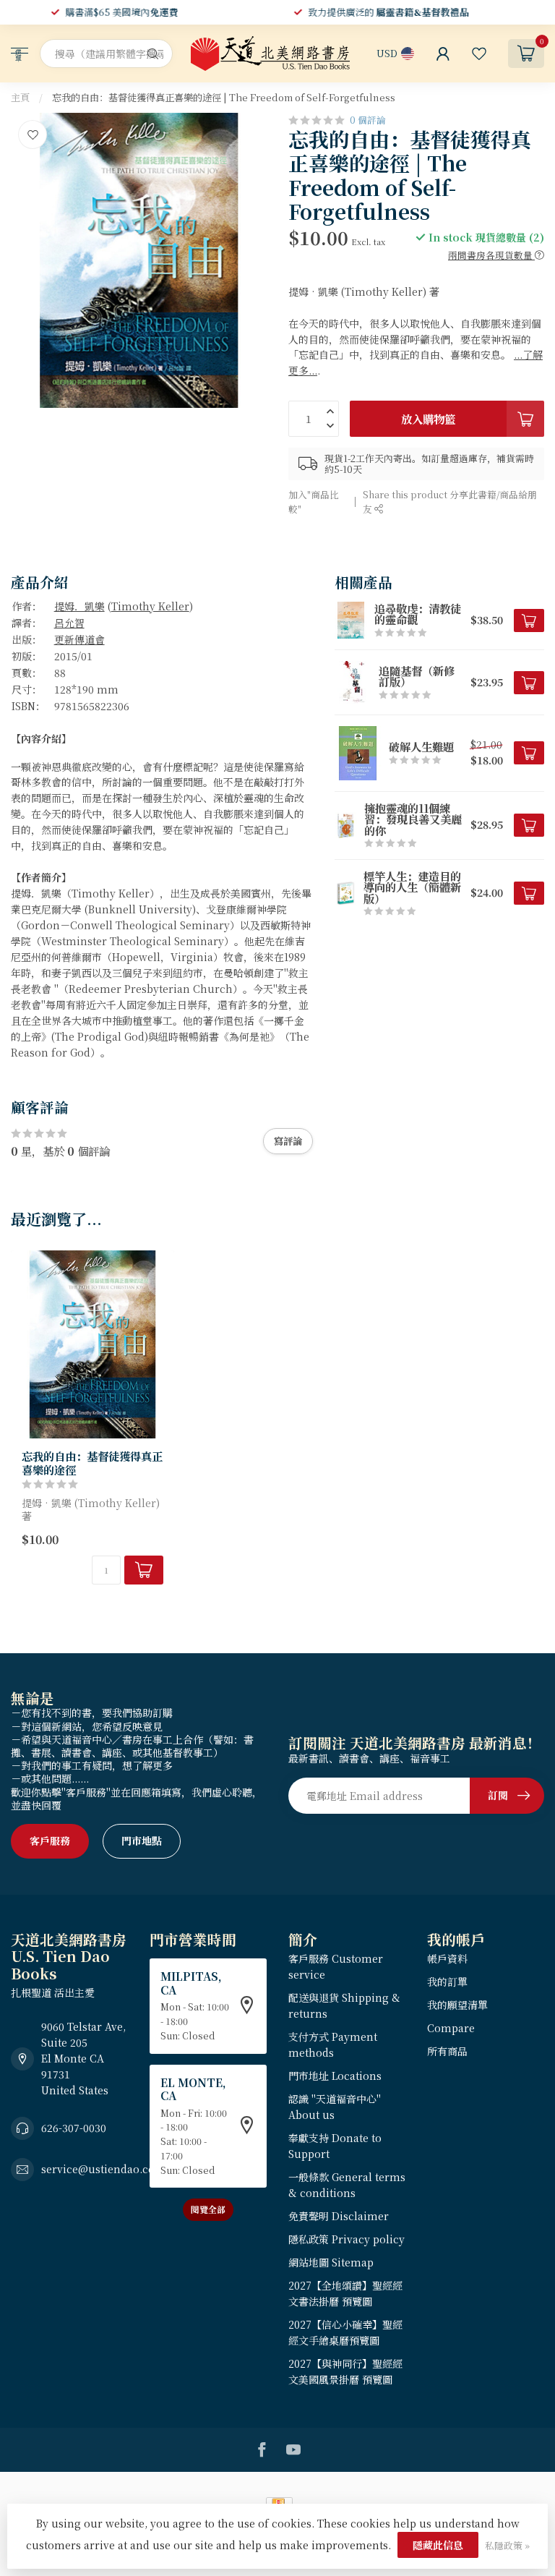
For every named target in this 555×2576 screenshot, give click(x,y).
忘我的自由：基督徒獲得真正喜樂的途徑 (92, 1463)
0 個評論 (368, 120)
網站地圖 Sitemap (331, 2262)
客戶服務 (50, 1841)
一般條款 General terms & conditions (347, 2185)
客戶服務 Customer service (336, 1966)
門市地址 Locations (335, 2076)
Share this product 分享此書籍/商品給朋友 (450, 502)
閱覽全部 (208, 2209)
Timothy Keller (150, 606)
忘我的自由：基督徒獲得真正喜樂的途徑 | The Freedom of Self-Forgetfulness (224, 97)
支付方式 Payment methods (333, 2044)
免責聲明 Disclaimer (339, 2216)
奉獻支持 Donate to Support (335, 2146)
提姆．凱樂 (79, 606)
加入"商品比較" (314, 502)
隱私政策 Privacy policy (347, 2239)
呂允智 (69, 623)
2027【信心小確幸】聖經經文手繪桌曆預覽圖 (345, 2332)
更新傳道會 (79, 639)
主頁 (20, 97)
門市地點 (142, 1841)
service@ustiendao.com (103, 2169)
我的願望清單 (457, 2005)
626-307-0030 (74, 2128)
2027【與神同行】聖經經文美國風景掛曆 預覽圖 (345, 2371)
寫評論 (288, 1141)
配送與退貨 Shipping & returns (344, 2005)
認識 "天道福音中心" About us (335, 2107)
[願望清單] (479, 54)
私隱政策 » (507, 2545)
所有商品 (447, 2051)
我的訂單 (447, 1982)
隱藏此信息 (438, 2545)
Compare (451, 2028)
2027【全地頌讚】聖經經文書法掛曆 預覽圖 (345, 2293)
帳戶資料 (447, 1958)
